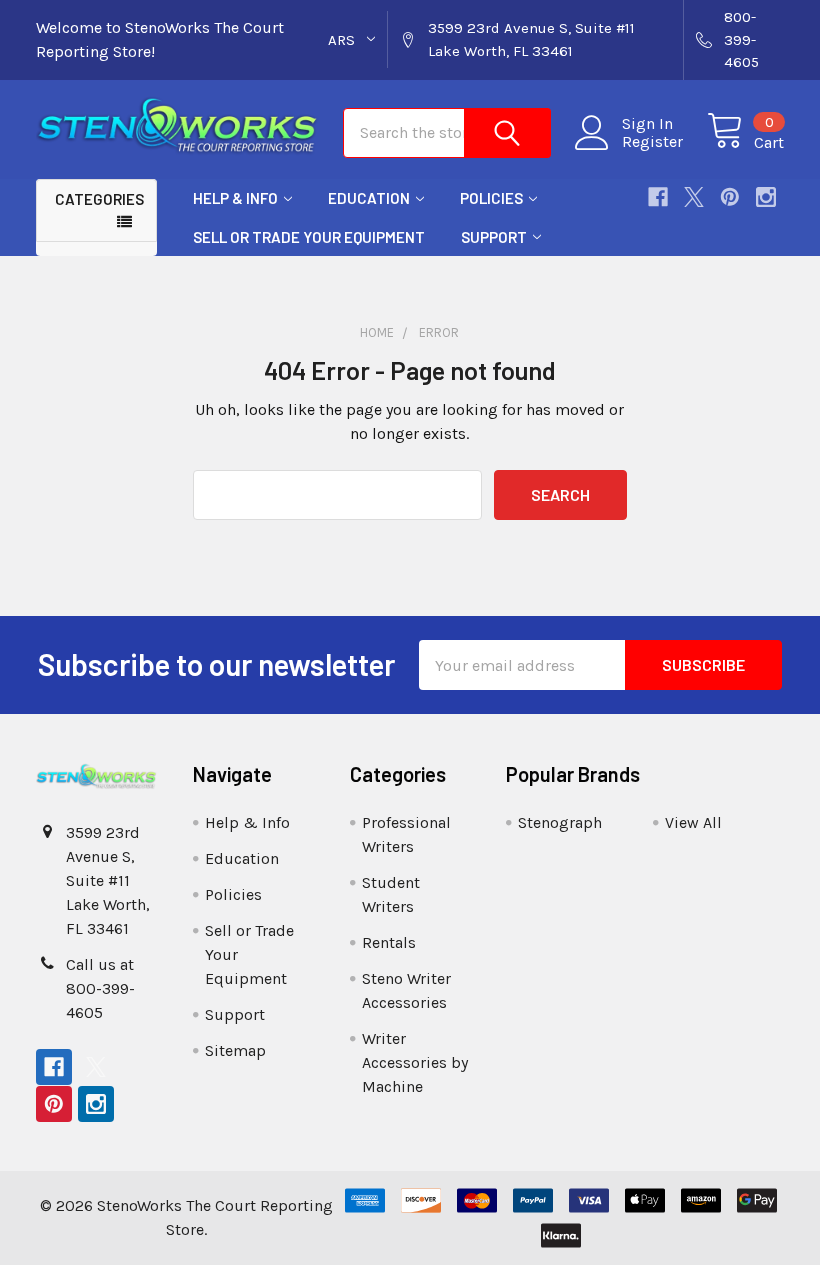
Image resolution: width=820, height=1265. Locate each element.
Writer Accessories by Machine (415, 1062)
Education (369, 198)
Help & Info (235, 198)
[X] (694, 197)
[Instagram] (766, 197)
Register (652, 142)
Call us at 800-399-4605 (100, 988)
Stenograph (560, 822)
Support (494, 237)
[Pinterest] (730, 197)
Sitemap (235, 1050)
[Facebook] (658, 197)
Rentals (389, 942)
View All (693, 822)
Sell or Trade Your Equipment (309, 237)
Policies (491, 198)
